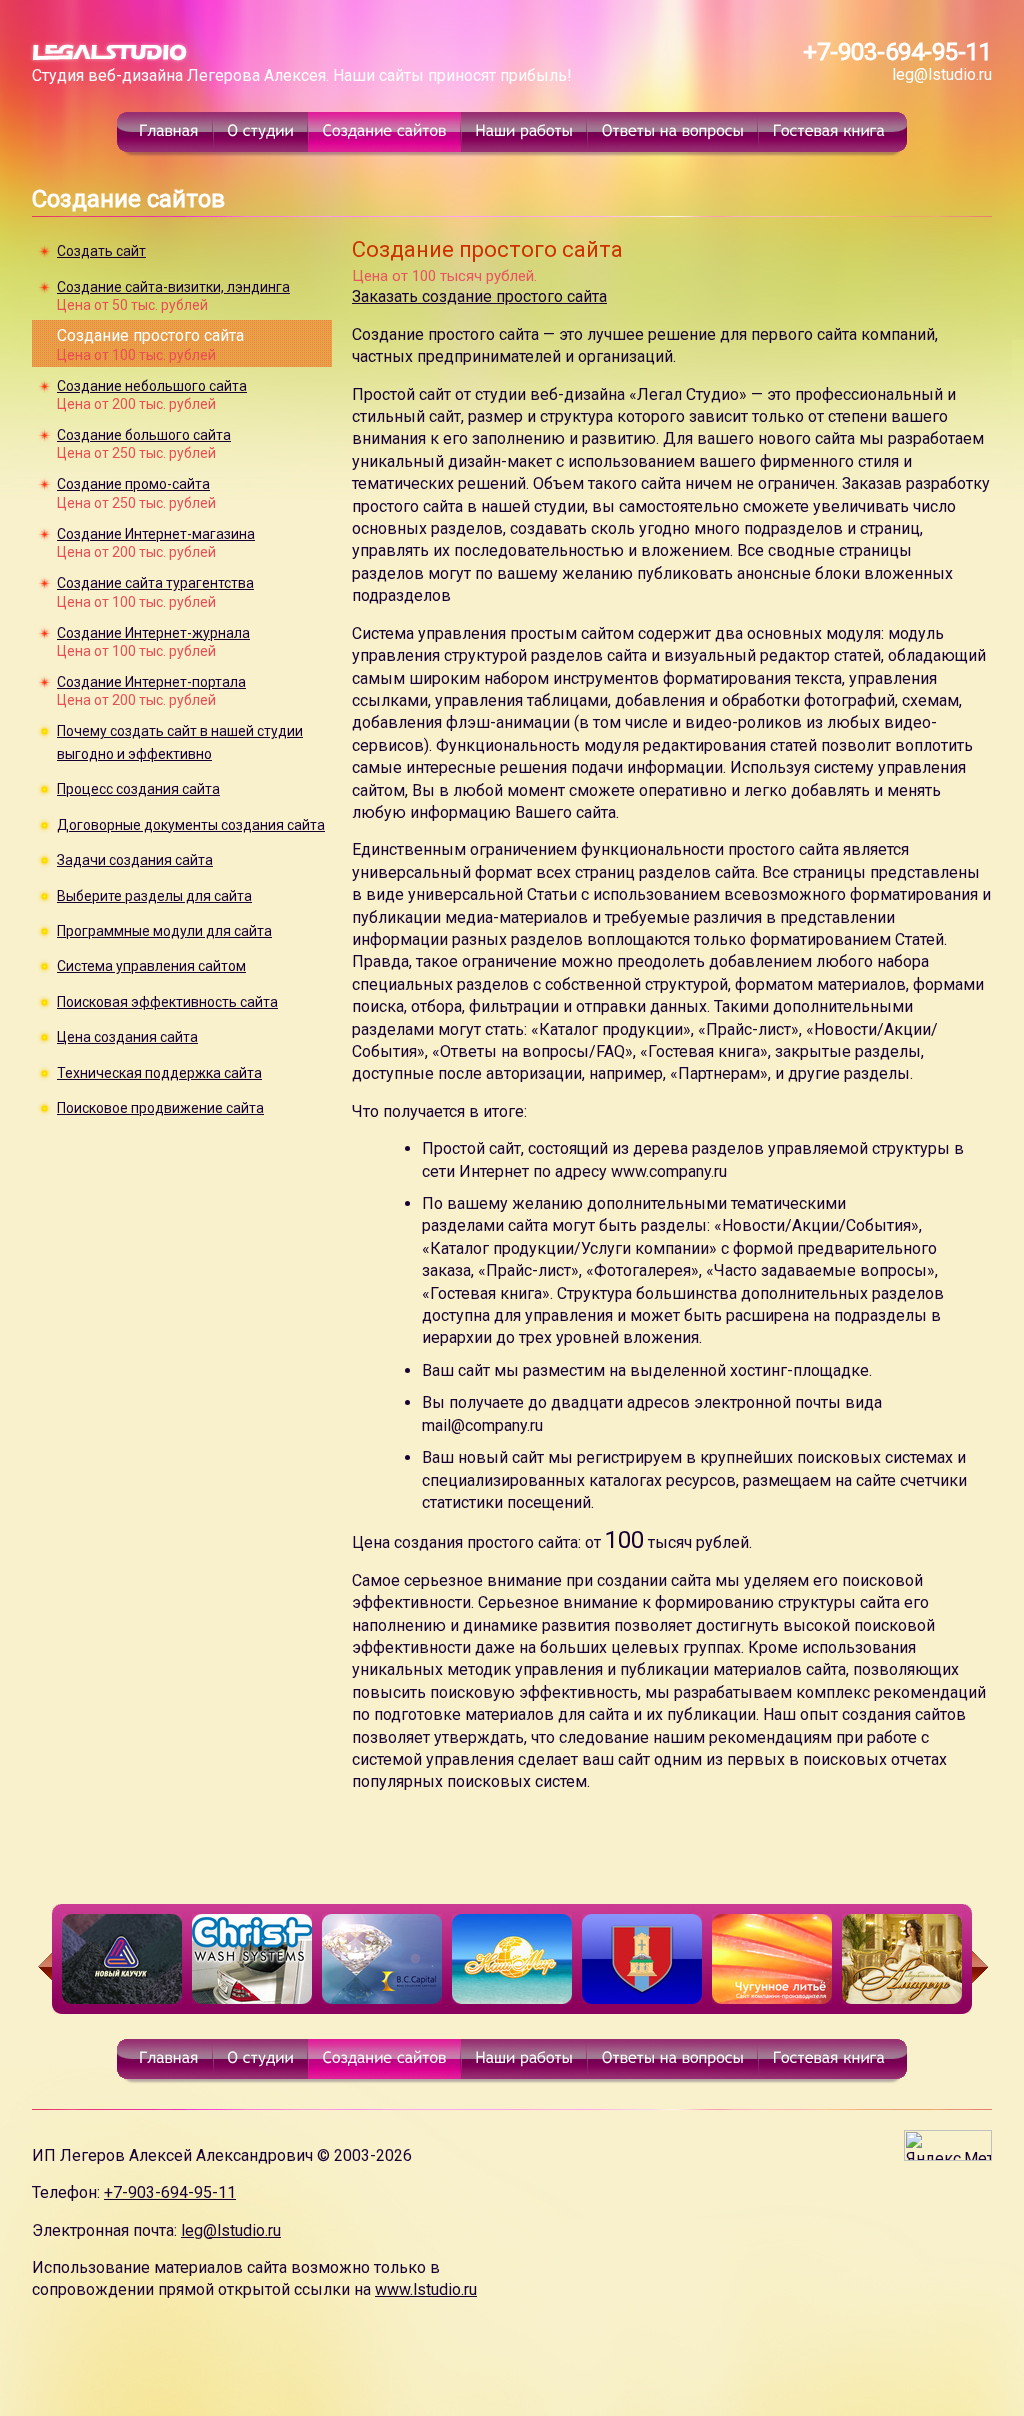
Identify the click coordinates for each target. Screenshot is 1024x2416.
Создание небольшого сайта (152, 386)
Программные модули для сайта (164, 931)
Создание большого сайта (144, 435)
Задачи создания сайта (135, 860)
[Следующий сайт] (982, 1967)
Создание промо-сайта (133, 484)
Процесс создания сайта (138, 789)
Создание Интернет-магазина (156, 534)
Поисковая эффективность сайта (167, 1002)
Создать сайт (101, 251)
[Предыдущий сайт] (42, 1967)
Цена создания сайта (127, 1037)
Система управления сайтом (151, 966)
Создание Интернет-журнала (153, 633)
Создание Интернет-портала (151, 682)
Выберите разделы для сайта (154, 896)
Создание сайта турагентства (155, 583)
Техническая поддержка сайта (159, 1073)
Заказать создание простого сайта (479, 296)
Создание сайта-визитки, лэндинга (173, 287)
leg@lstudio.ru (942, 74)
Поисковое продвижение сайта (160, 1108)
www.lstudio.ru (426, 2289)
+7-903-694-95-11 (897, 52)
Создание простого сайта (150, 335)
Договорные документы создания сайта (191, 825)
